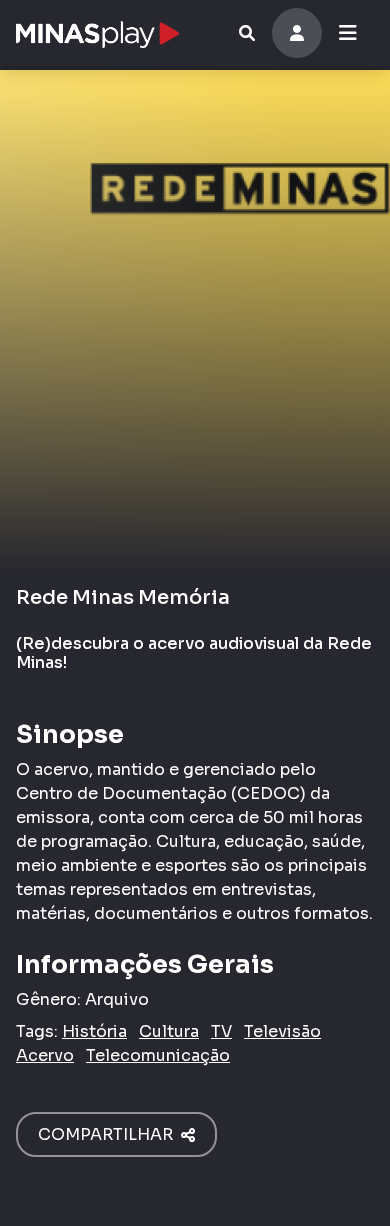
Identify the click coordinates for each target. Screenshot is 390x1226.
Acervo (45, 1055)
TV (221, 1031)
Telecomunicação (158, 1055)
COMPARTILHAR (109, 1134)
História (94, 1031)
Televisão (282, 1031)
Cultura (169, 1031)
